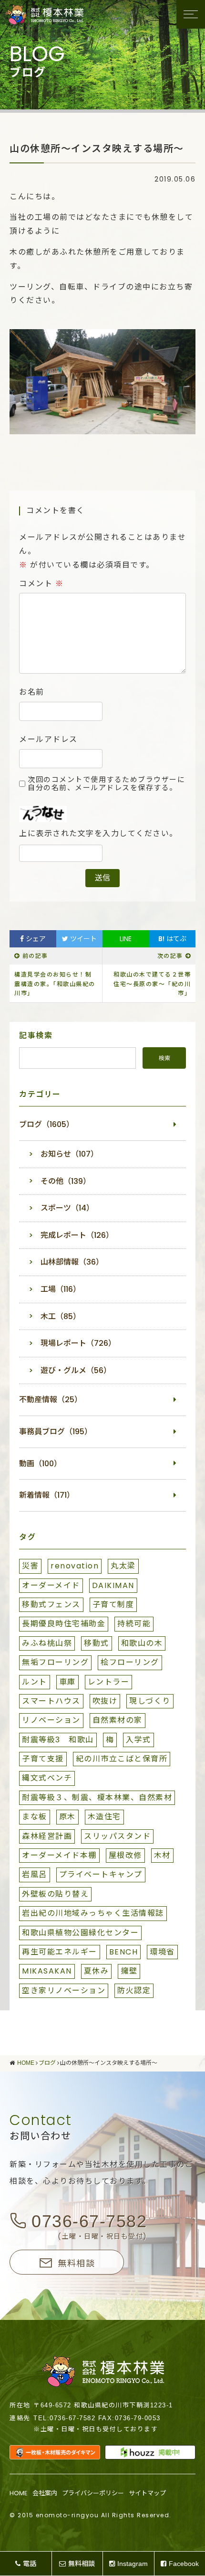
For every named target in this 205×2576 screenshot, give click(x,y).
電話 (30, 2564)
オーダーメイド (51, 1585)
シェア (35, 939)
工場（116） (61, 1289)
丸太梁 (123, 1566)
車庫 (67, 1682)
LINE (126, 939)
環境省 (162, 1952)
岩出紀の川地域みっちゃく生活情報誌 (93, 1913)
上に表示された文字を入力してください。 (98, 834)
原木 (67, 1817)
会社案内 (45, 2493)
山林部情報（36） (72, 1262)
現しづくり (150, 1701)
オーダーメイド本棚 (59, 1855)
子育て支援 (43, 1759)
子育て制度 (113, 1605)
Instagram (133, 2564)
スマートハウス (51, 1701)
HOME (19, 2493)
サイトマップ (147, 2493)
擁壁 (129, 1971)
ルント (35, 1682)
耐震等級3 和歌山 (58, 1740)
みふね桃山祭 (47, 1643)
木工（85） (61, 1316)
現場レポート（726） (78, 1343)
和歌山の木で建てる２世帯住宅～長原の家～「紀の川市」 (152, 984)
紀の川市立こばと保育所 (122, 1759)
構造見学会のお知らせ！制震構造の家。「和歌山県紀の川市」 (55, 984)
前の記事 (35, 956)
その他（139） (66, 1181)
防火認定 (134, 1991)
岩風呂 (35, 1874)
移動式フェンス (51, 1605)
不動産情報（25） (51, 1400)
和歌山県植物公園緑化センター (80, 1933)
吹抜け (105, 1701)
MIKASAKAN (47, 1971)
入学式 (138, 1740)
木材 (162, 1855)
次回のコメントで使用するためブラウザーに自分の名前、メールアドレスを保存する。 (106, 784)
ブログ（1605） (46, 1124)
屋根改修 (125, 1855)
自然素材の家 (118, 1720)
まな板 (35, 1817)
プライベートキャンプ (101, 1874)
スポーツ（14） (67, 1208)
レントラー (109, 1682)
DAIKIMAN (113, 1585)
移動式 (97, 1643)
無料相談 (76, 2263)
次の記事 (170, 956)
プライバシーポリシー (93, 2493)
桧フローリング (130, 1662)
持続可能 (134, 1624)
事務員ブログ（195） (56, 1432)
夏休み (97, 1971)
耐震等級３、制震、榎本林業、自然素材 (97, 1798)
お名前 (32, 692)
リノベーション (51, 1720)
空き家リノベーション (64, 1991)
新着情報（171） (47, 1495)
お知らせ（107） (69, 1154)
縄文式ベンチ (47, 1778)
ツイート (82, 939)
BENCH (124, 1952)
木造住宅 (104, 1817)
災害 (30, 1566)
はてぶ (172, 939)
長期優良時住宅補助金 (64, 1624)
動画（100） (40, 1464)
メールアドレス (48, 740)
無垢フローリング (55, 1662)
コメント (41, 584)
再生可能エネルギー (60, 1952)
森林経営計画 (47, 1836)
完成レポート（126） (77, 1235)
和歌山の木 (142, 1643)
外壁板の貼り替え (55, 1894)
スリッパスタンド (117, 1836)
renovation (75, 1566)
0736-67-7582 (89, 2221)
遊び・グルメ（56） (76, 1370)
